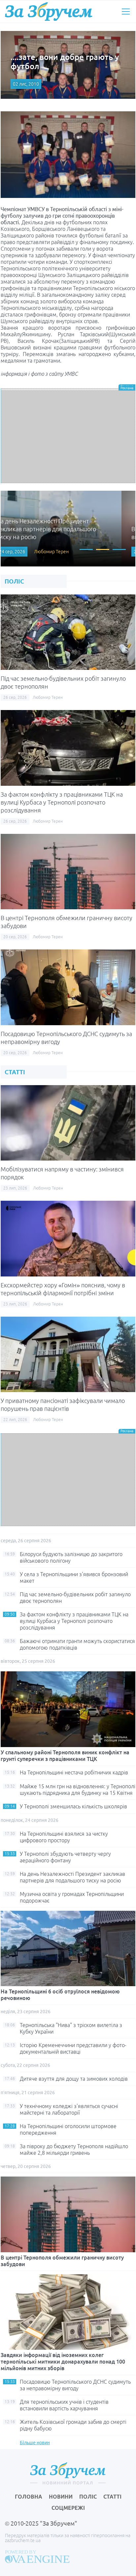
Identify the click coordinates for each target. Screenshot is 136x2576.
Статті (112, 2497)
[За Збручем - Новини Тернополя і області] (49, 11)
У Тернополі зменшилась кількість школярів (73, 1806)
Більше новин (35, 2443)
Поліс (88, 2497)
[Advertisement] (68, 437)
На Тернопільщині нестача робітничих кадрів (74, 1772)
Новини (61, 2497)
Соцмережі (68, 2508)
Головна (29, 2497)
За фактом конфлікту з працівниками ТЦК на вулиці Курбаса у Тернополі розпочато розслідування (62, 802)
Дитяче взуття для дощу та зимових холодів (74, 2079)
